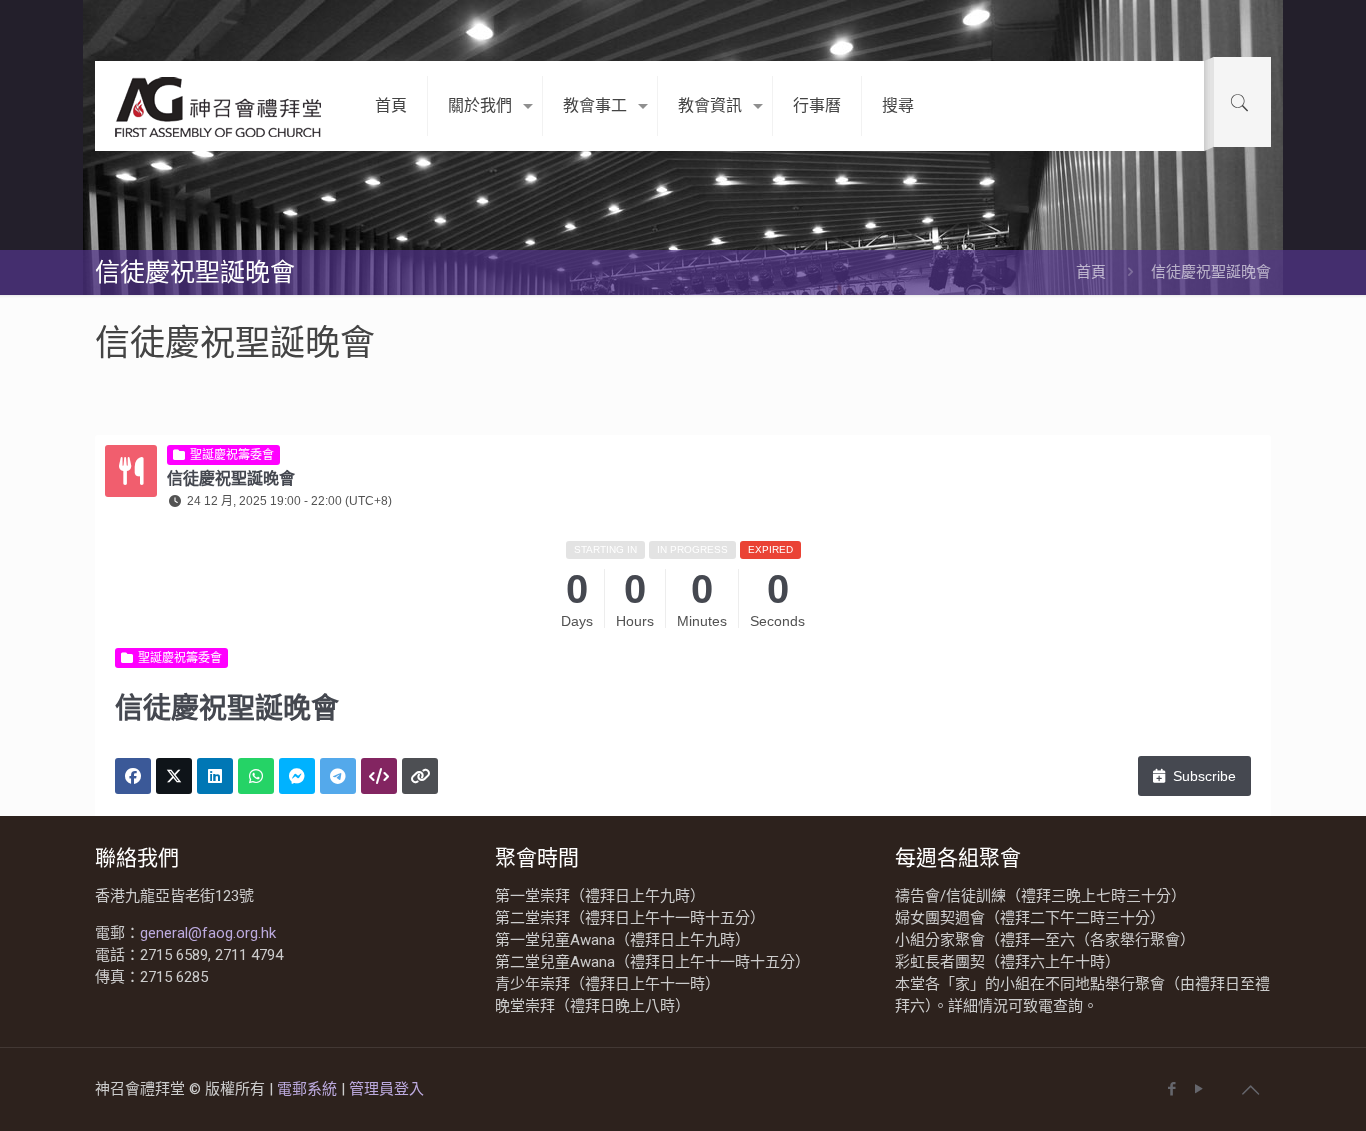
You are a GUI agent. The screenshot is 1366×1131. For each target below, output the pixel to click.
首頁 (1091, 272)
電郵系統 (309, 1089)
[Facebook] (1171, 1089)
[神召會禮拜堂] (220, 106)
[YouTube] (1198, 1089)
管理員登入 (386, 1089)
